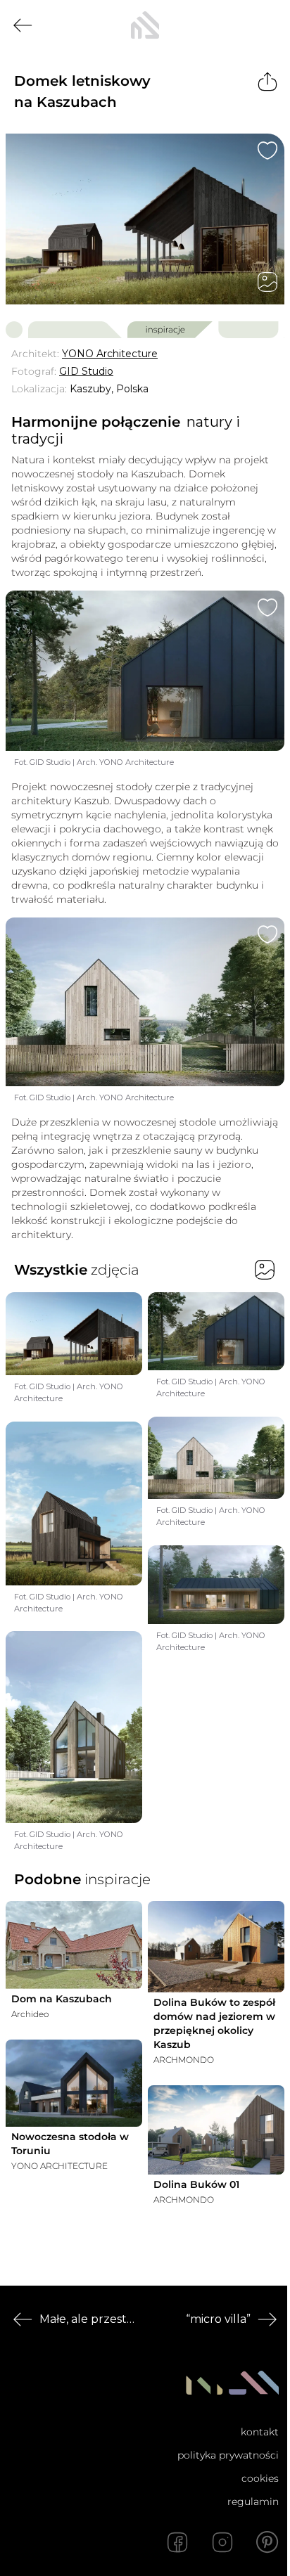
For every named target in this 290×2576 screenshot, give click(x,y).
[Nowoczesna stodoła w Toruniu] (74, 2083)
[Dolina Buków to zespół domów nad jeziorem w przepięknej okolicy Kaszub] (216, 1946)
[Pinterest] (267, 2542)
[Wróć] (23, 25)
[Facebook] (177, 2542)
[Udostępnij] (267, 82)
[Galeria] (267, 282)
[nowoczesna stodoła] (145, 25)
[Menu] (267, 25)
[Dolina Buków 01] (216, 2130)
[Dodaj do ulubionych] (267, 150)
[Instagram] (222, 2542)
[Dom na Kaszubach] (74, 1945)
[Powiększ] (145, 219)
